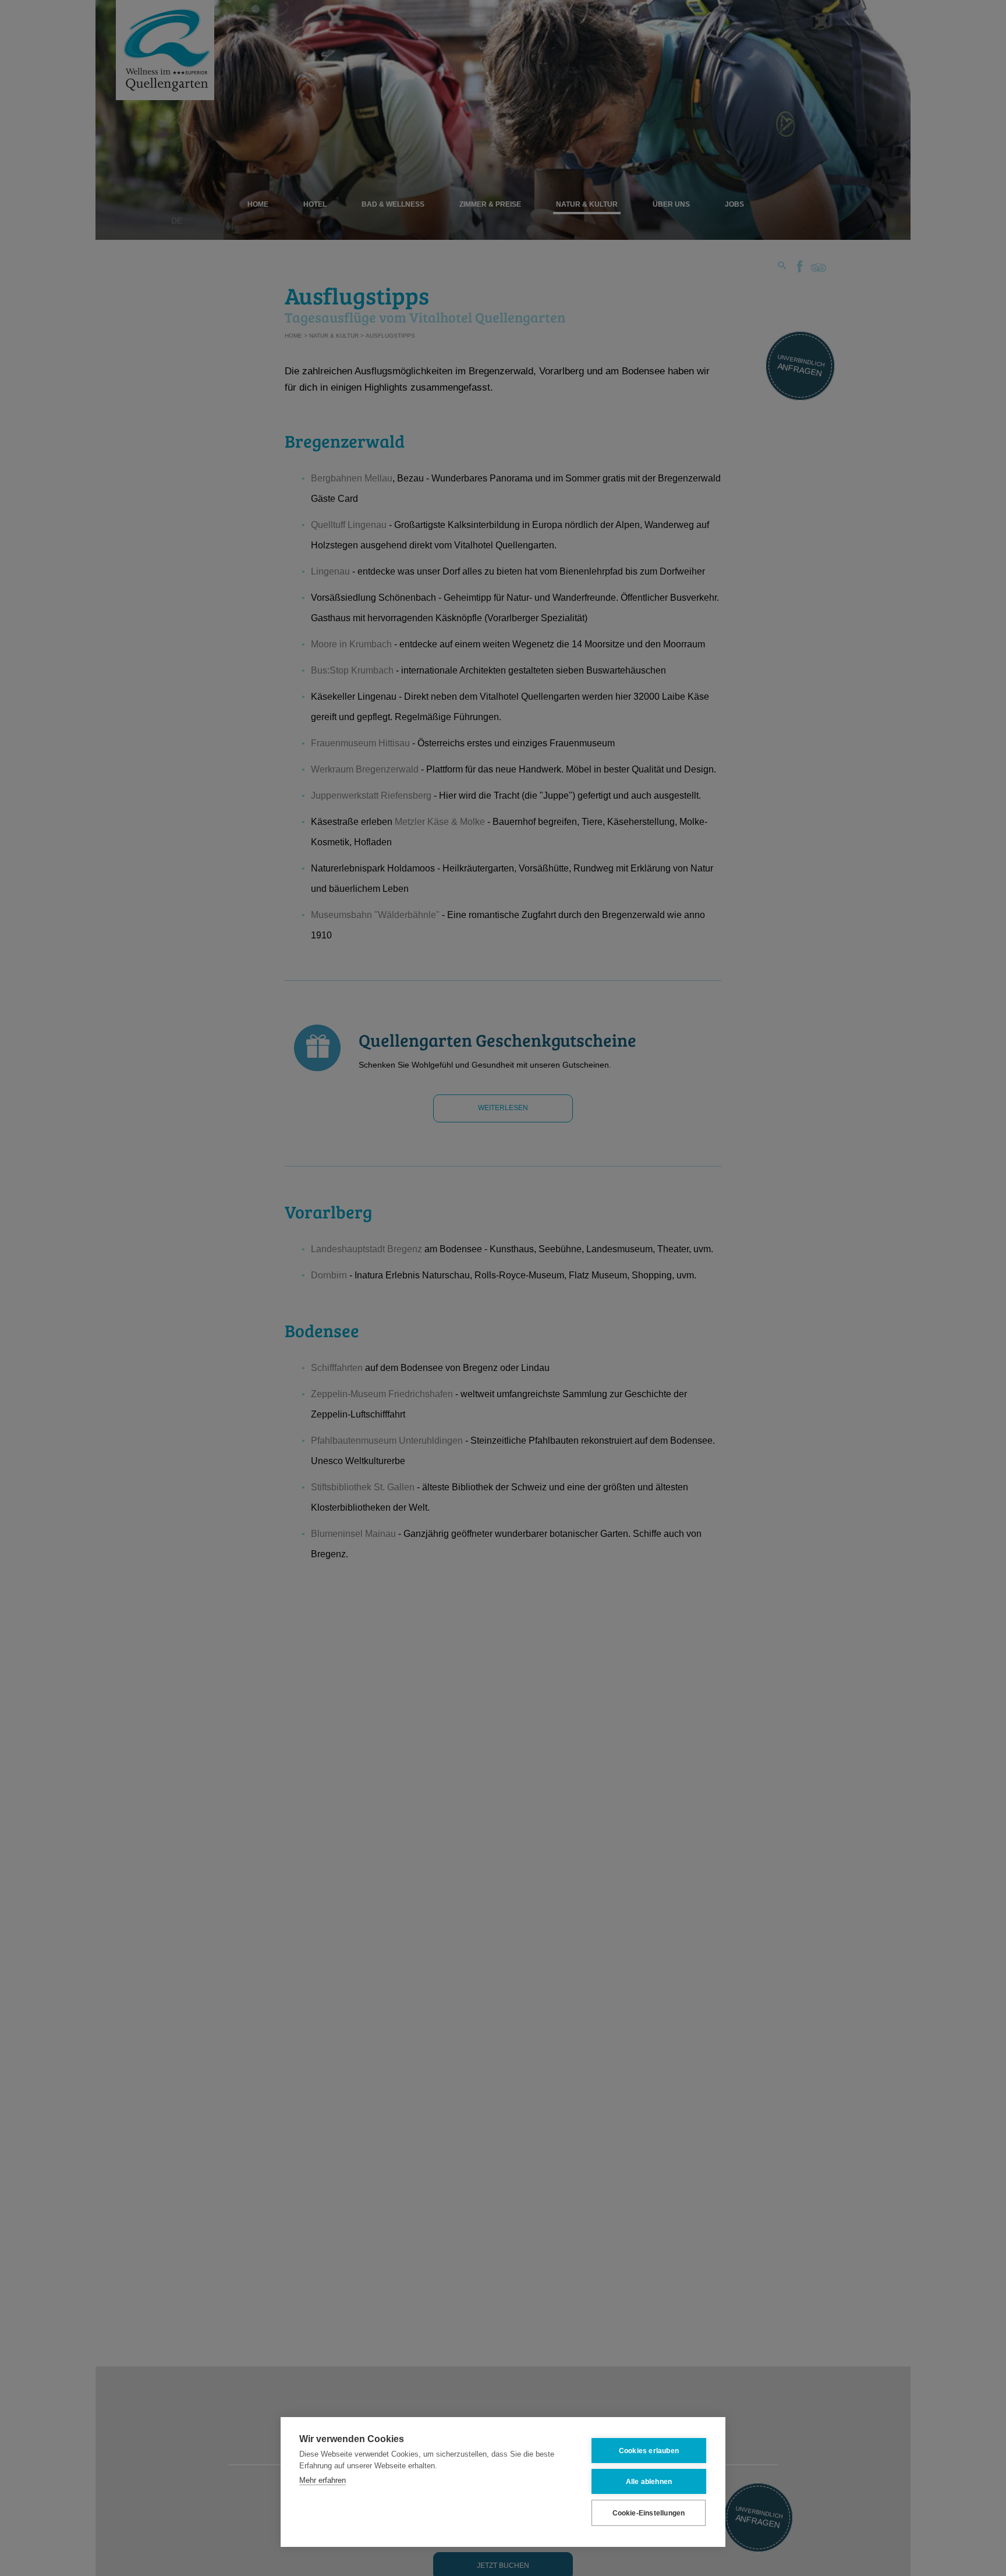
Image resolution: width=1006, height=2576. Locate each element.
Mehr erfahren (323, 2480)
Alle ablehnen (649, 2482)
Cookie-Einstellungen (649, 2513)
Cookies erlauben (649, 2451)
